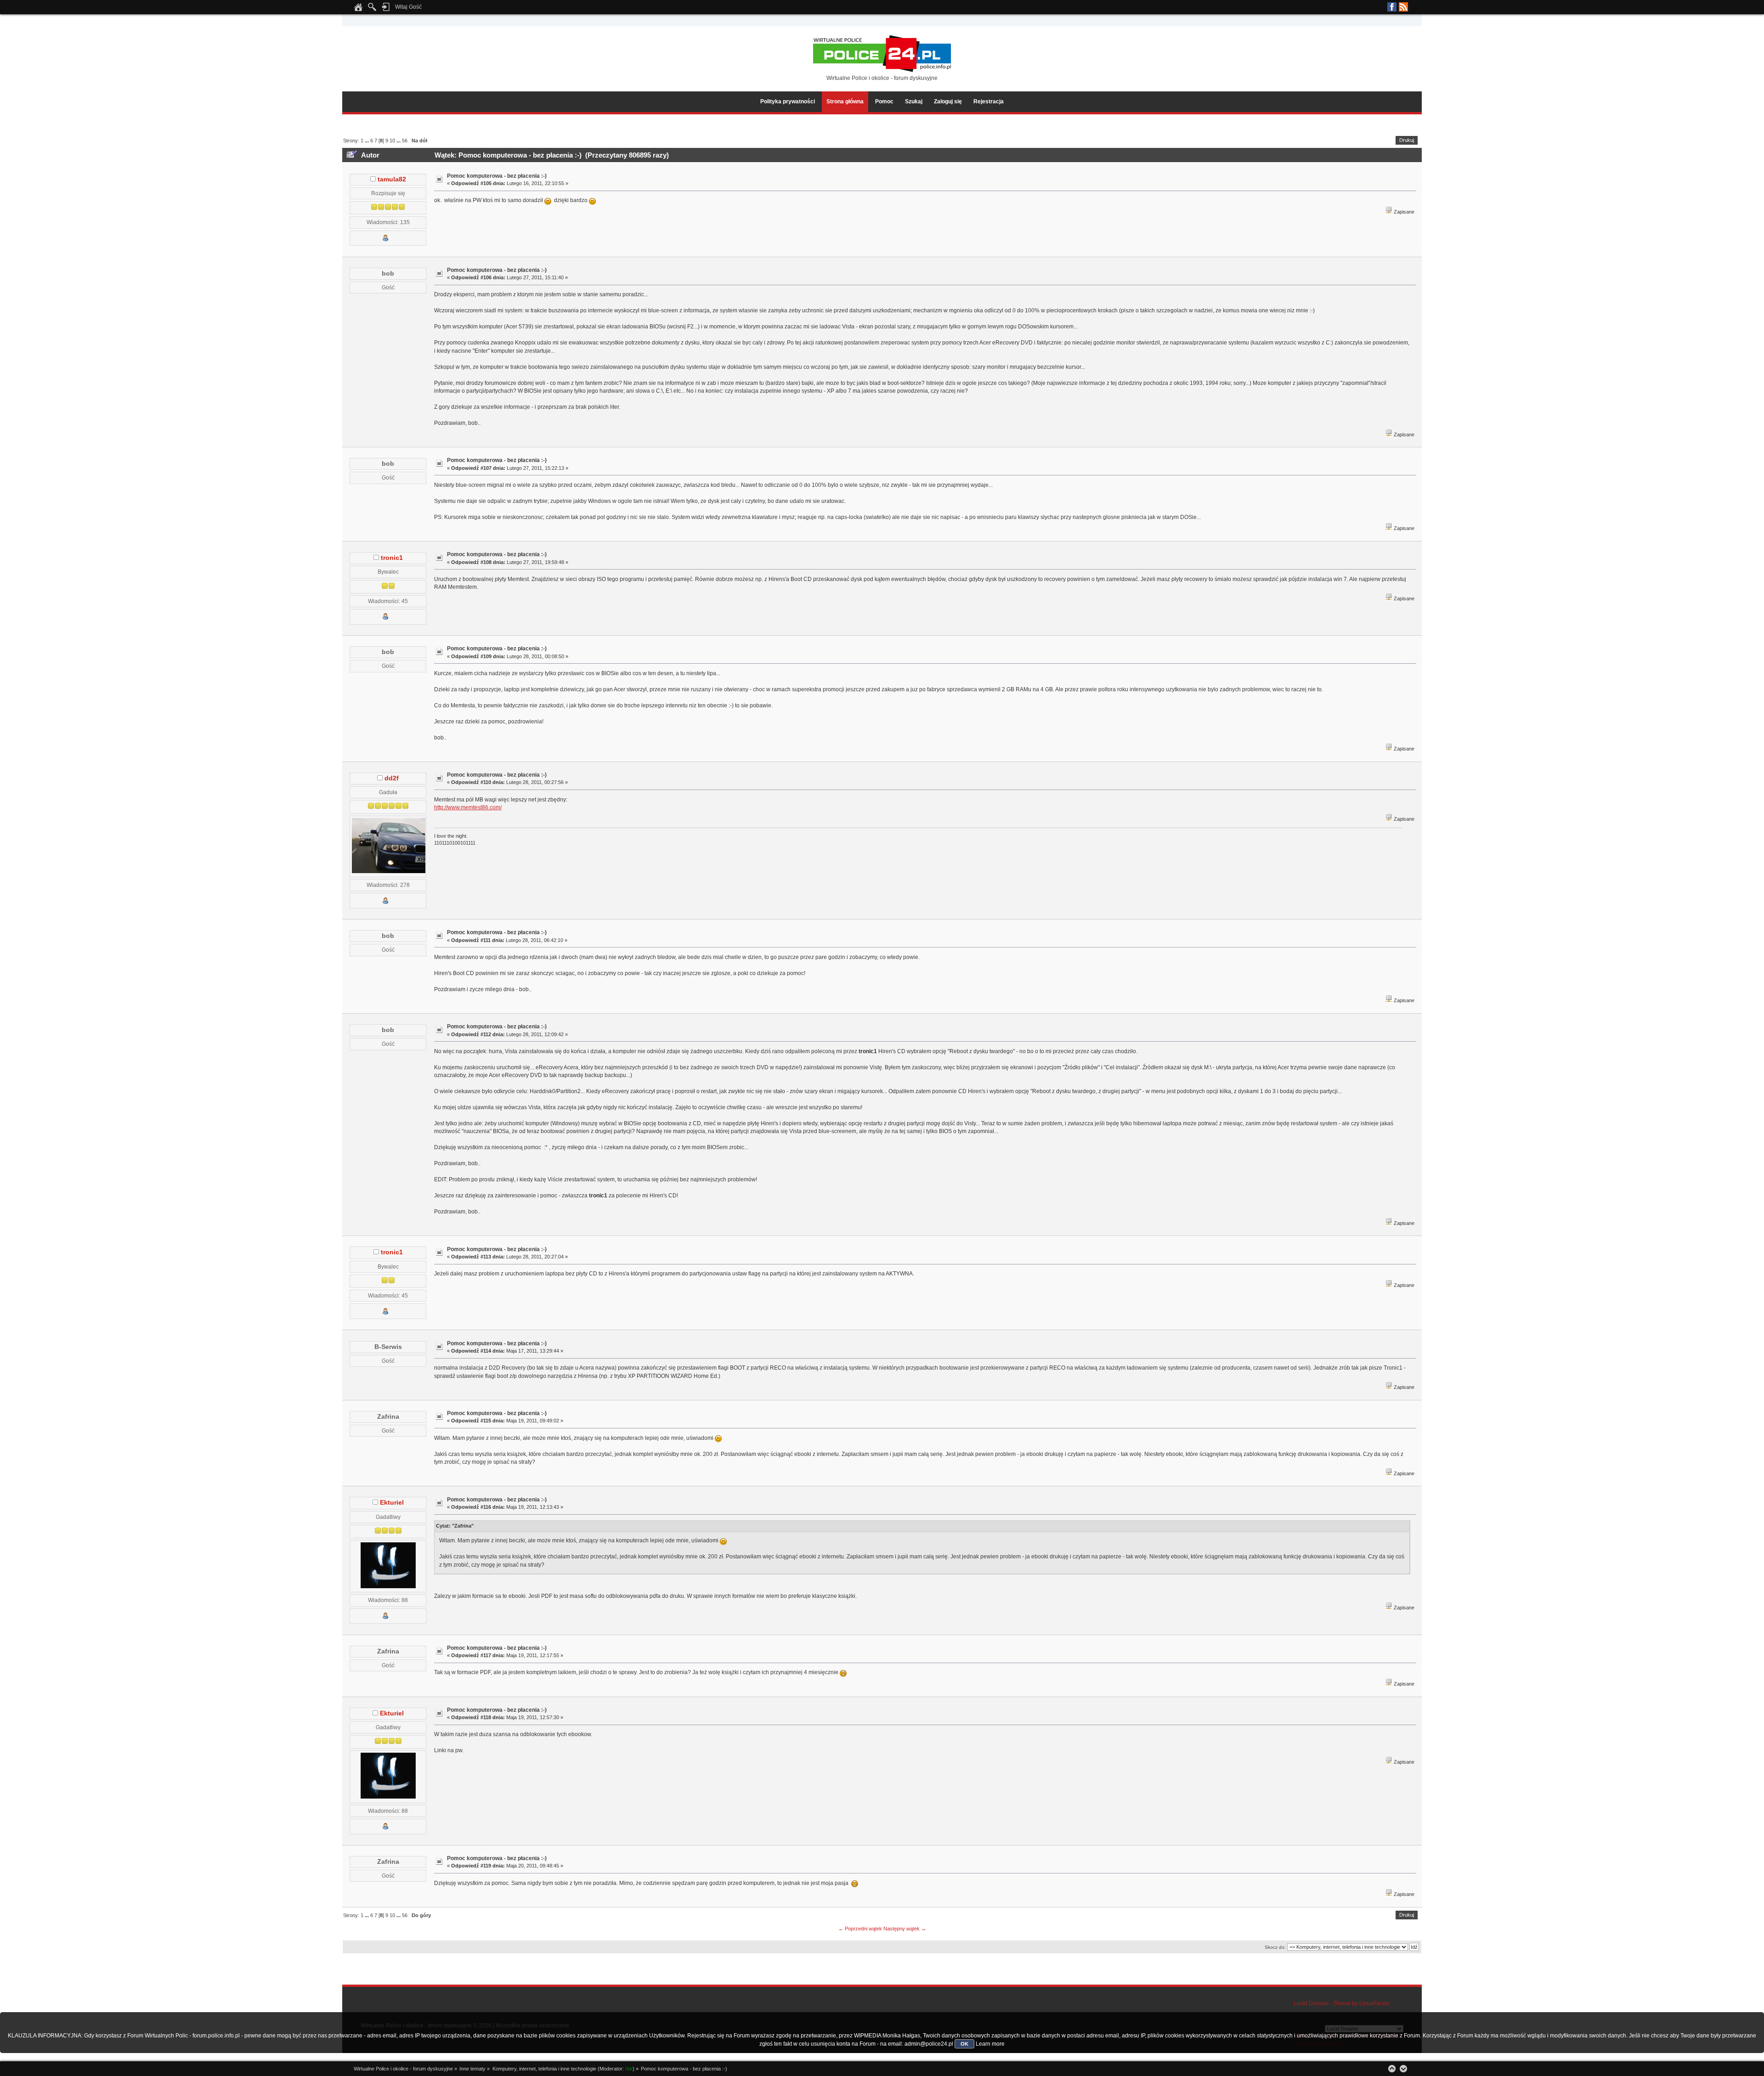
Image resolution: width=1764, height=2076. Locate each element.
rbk (629, 2069)
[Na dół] (1403, 2069)
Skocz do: (1275, 1947)
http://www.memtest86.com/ (468, 807)
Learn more (990, 2044)
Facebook (1392, 7)
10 (392, 141)
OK (964, 2044)
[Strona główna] (358, 10)
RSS (1403, 7)
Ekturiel (392, 1503)
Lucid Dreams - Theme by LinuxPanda (1342, 2003)
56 (405, 141)
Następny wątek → (905, 1929)
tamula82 (392, 179)
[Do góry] (1392, 2069)
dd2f (392, 778)
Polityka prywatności (788, 102)
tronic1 (392, 558)
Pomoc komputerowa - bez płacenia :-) (497, 176)
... (367, 141)
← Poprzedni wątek (860, 1929)
